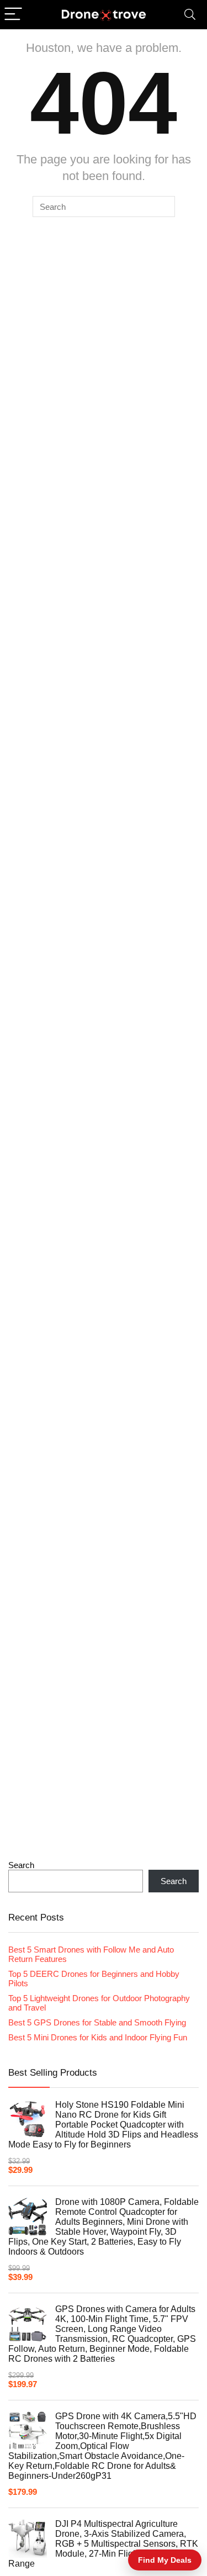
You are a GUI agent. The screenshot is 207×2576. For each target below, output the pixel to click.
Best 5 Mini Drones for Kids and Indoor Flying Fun (98, 2037)
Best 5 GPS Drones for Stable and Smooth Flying (97, 2022)
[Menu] (13, 15)
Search (21, 1865)
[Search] (190, 15)
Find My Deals (165, 2560)
